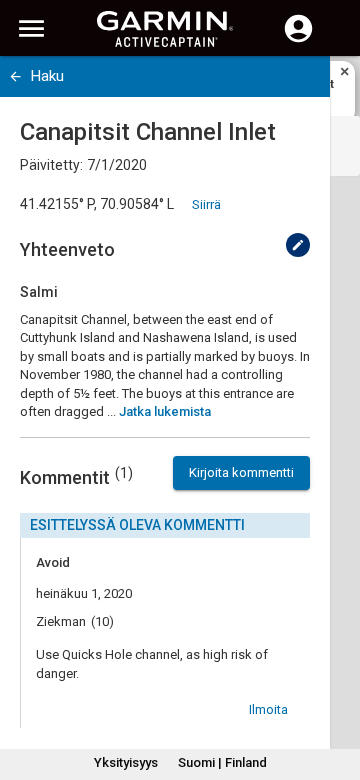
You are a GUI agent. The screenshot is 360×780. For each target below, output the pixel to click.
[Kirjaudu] (298, 40)
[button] (335, 689)
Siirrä (206, 204)
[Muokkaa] (298, 245)
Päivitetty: (51, 165)
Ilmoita (268, 709)
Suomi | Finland (222, 762)
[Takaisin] (15, 76)
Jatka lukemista (165, 411)
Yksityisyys (126, 762)
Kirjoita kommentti (241, 472)
